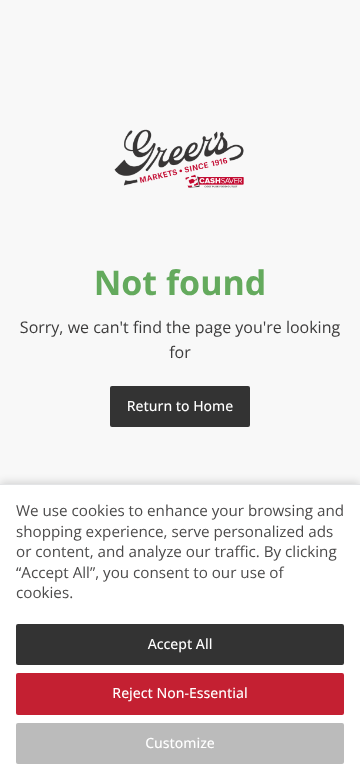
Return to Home (180, 406)
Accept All (180, 644)
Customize (180, 743)
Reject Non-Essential (179, 693)
